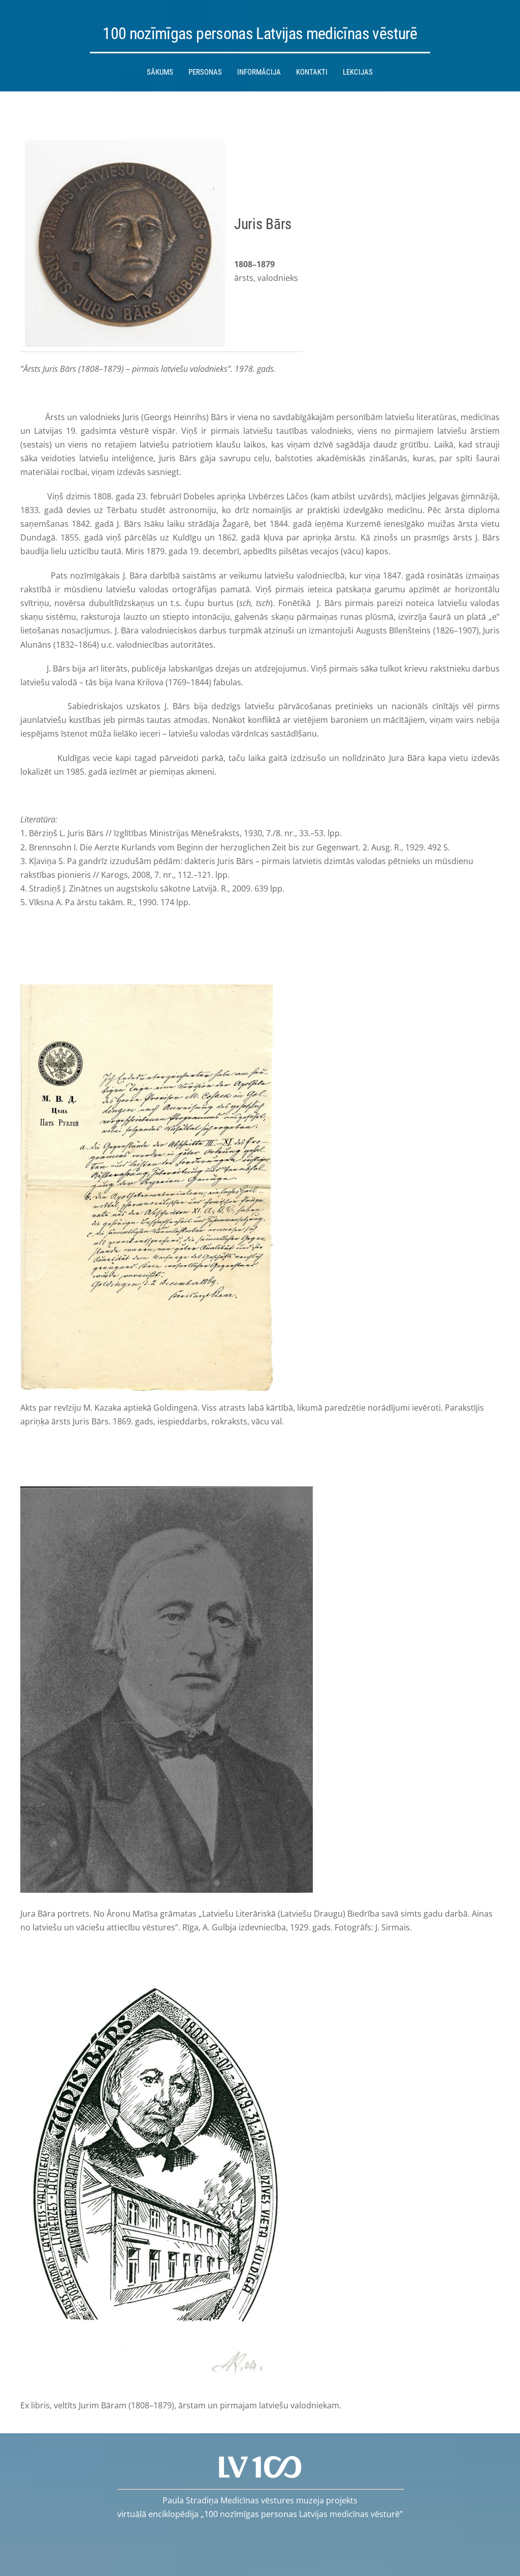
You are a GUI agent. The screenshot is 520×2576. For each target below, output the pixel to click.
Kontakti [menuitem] (312, 72)
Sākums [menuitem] (160, 72)
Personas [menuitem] (205, 72)
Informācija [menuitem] (259, 72)
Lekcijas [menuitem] (358, 72)
